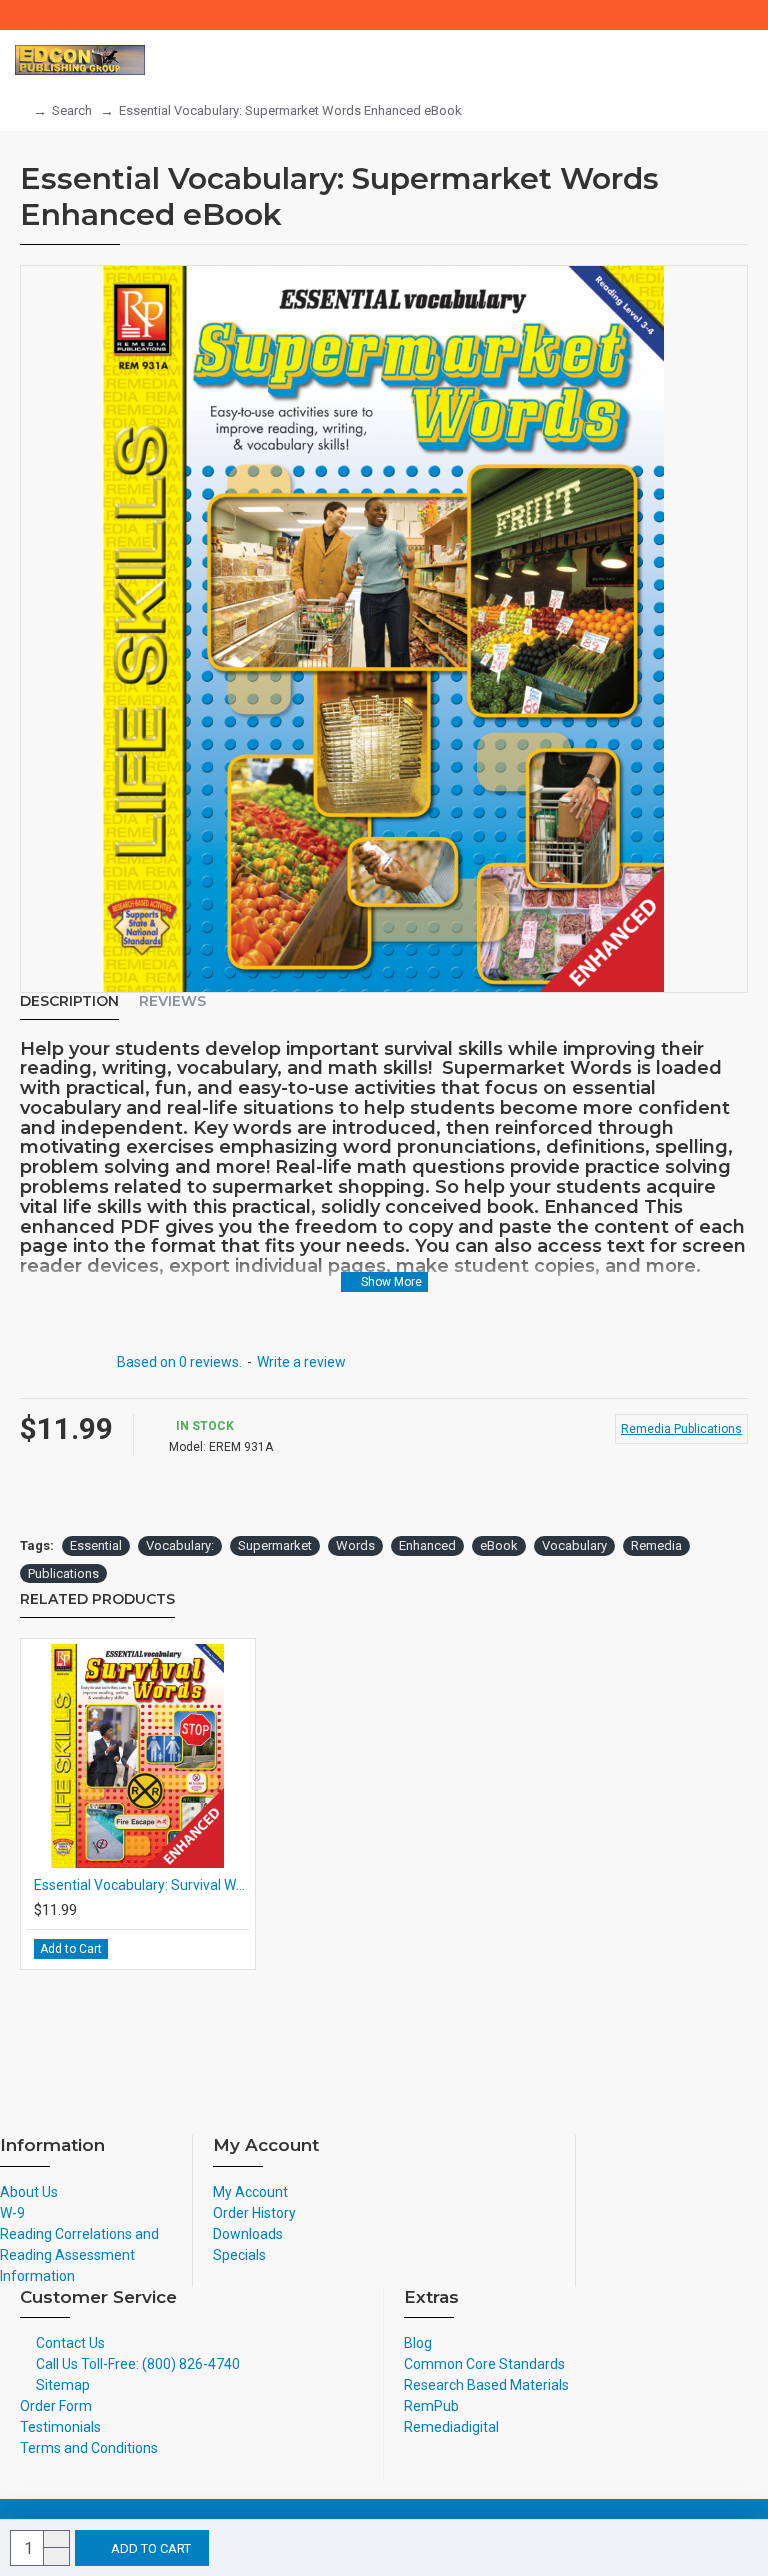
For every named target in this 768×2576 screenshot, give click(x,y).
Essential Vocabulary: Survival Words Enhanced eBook (142, 1885)
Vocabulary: (180, 1545)
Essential (96, 1545)
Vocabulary (574, 1545)
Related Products (97, 1599)
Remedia (656, 1545)
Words (355, 1545)
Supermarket (275, 1545)
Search (72, 110)
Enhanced (427, 1545)
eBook (499, 1545)
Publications (63, 1573)
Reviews (172, 1001)
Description (69, 1001)
